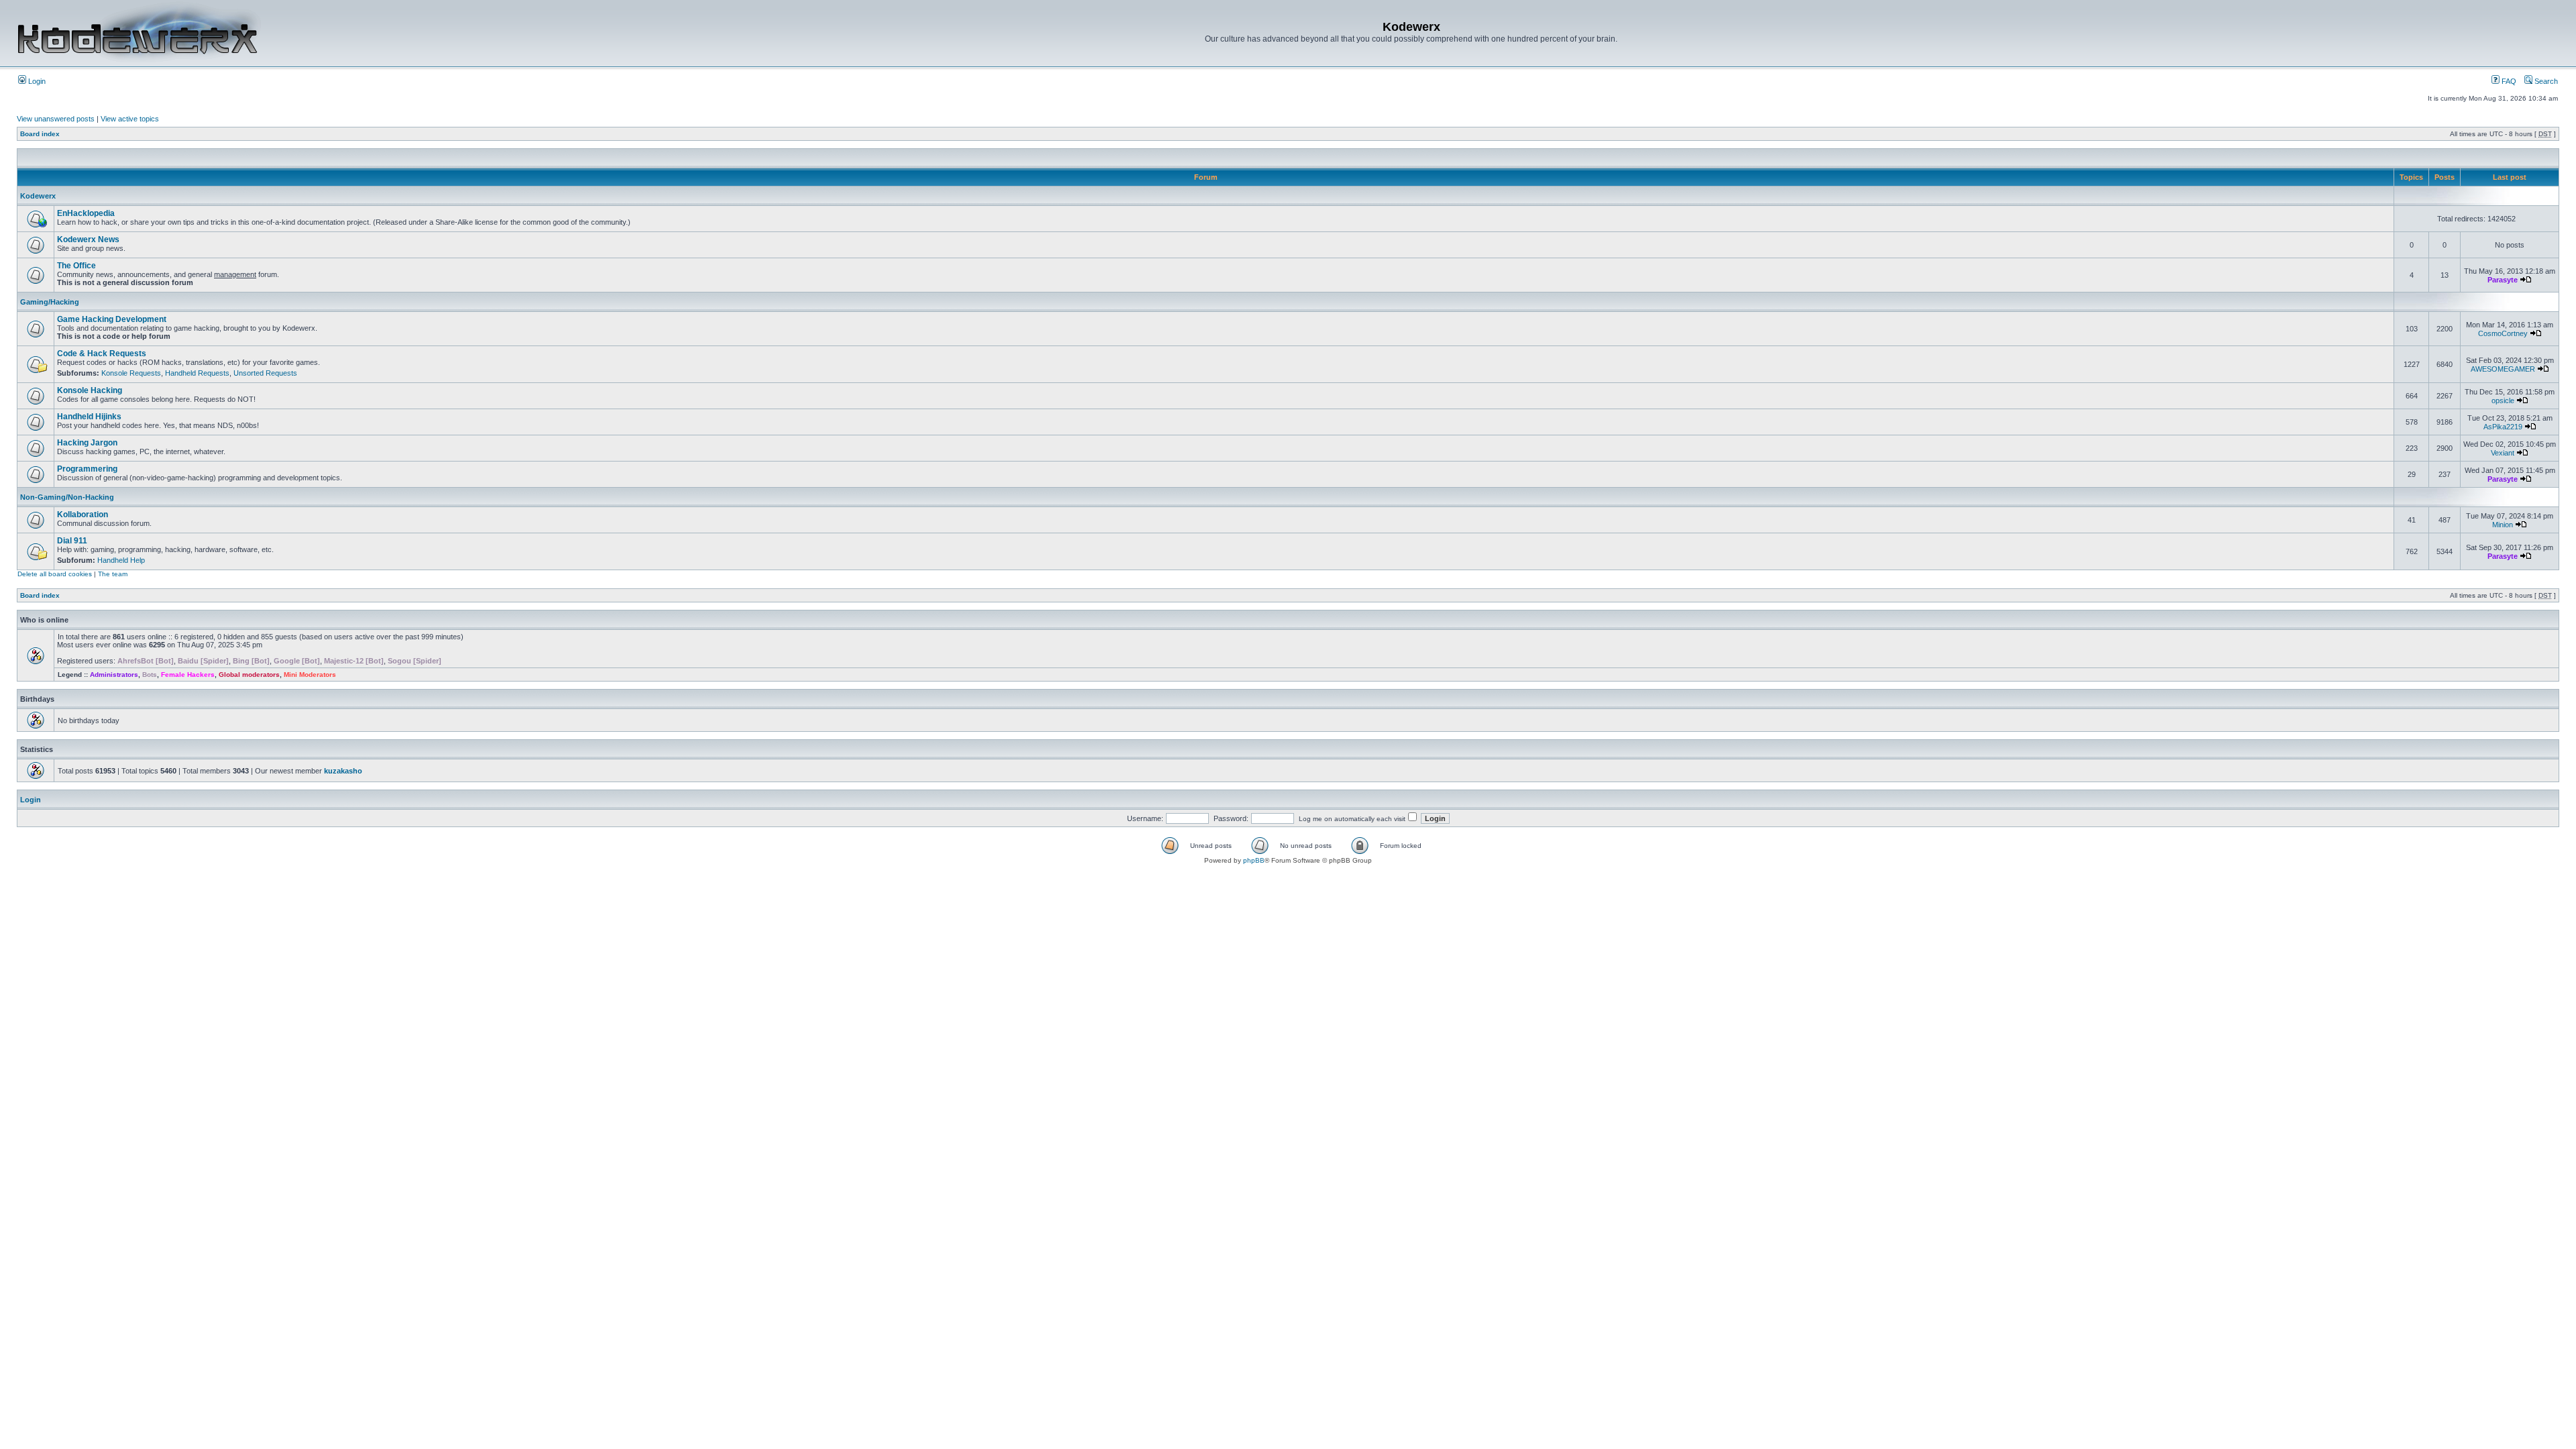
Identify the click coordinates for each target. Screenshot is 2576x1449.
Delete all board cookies (55, 574)
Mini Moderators (310, 675)
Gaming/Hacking (50, 302)
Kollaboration (83, 515)
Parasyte (2503, 280)
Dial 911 (72, 541)
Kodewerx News (88, 239)
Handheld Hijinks (89, 417)
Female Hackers (188, 675)
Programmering (87, 469)
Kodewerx (38, 196)
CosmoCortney (2503, 333)
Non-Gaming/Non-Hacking (67, 497)
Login (36, 81)
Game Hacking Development (112, 319)
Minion (2503, 525)
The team (113, 574)
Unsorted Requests (265, 373)
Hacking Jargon (87, 443)
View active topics (130, 119)
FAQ (2508, 81)
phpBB (1254, 860)
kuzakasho (343, 771)
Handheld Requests (197, 373)
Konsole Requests (131, 373)
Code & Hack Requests (102, 354)
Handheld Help (121, 560)
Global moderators (249, 675)
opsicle (2503, 400)
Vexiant (2503, 453)
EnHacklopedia (86, 213)
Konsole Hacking (90, 390)
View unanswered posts (56, 119)
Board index (40, 134)
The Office (76, 266)
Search (2545, 81)
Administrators (114, 675)
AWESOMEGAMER (2503, 369)
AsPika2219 (2503, 427)
